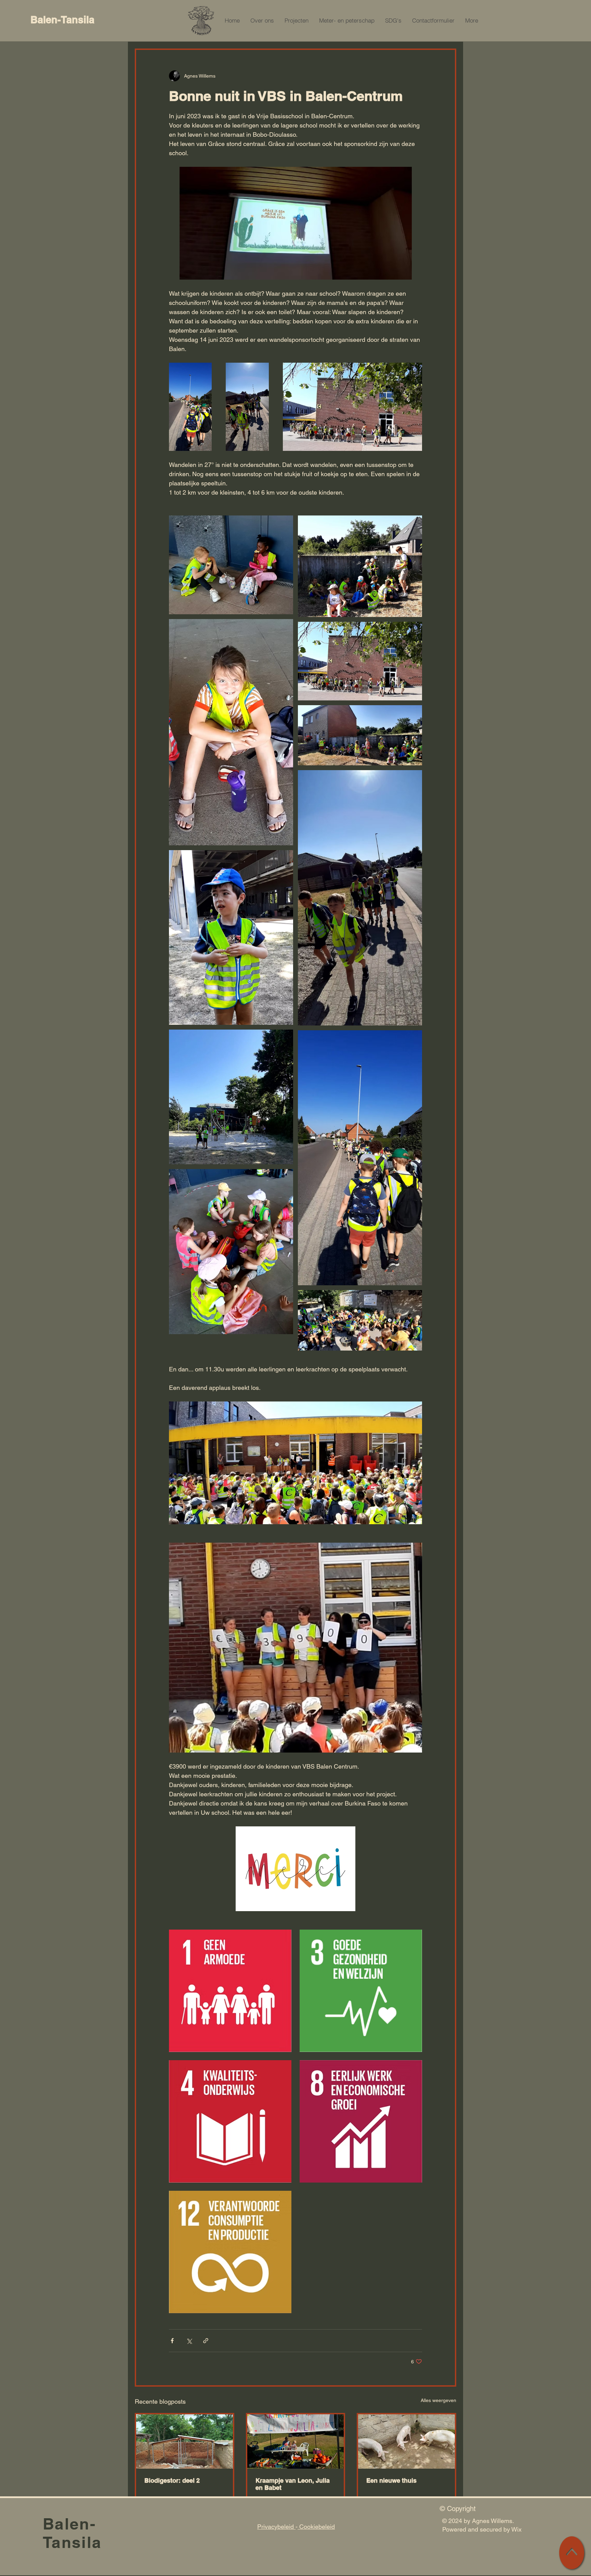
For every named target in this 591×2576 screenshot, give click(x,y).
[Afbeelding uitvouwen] (190, 407)
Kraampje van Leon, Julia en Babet (293, 2484)
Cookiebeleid (316, 2527)
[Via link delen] (206, 2341)
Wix (516, 2529)
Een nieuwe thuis (391, 2480)
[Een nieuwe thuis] (406, 2441)
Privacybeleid (276, 2527)
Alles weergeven (438, 2400)
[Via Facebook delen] (172, 2341)
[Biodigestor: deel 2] (185, 2441)
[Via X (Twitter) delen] (189, 2341)
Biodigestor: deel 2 (172, 2480)
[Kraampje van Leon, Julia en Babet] (296, 2441)
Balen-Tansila (62, 20)
